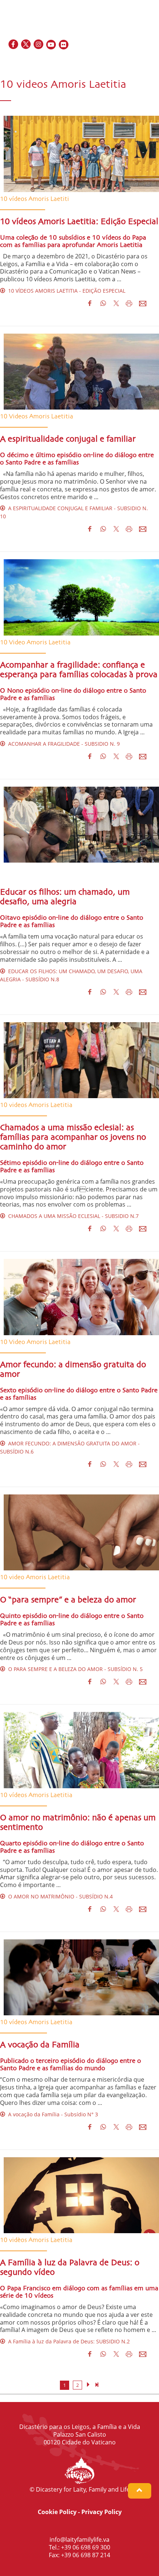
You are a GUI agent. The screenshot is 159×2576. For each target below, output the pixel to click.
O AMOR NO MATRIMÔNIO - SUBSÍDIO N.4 (59, 1896)
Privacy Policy (102, 2512)
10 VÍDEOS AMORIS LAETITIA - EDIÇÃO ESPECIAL (65, 291)
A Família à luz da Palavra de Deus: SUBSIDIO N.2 (67, 2341)
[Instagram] (39, 45)
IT (142, 61)
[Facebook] (14, 45)
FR (125, 61)
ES (133, 61)
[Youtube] (51, 45)
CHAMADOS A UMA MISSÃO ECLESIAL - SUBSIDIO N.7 (72, 1216)
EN (115, 61)
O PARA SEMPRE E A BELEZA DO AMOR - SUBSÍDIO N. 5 (74, 1669)
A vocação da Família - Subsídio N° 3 (52, 2114)
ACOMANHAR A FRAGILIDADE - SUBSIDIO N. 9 (62, 744)
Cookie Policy (57, 2512)
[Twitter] (26, 45)
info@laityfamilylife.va (79, 2540)
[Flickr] (64, 45)
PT (150, 61)
